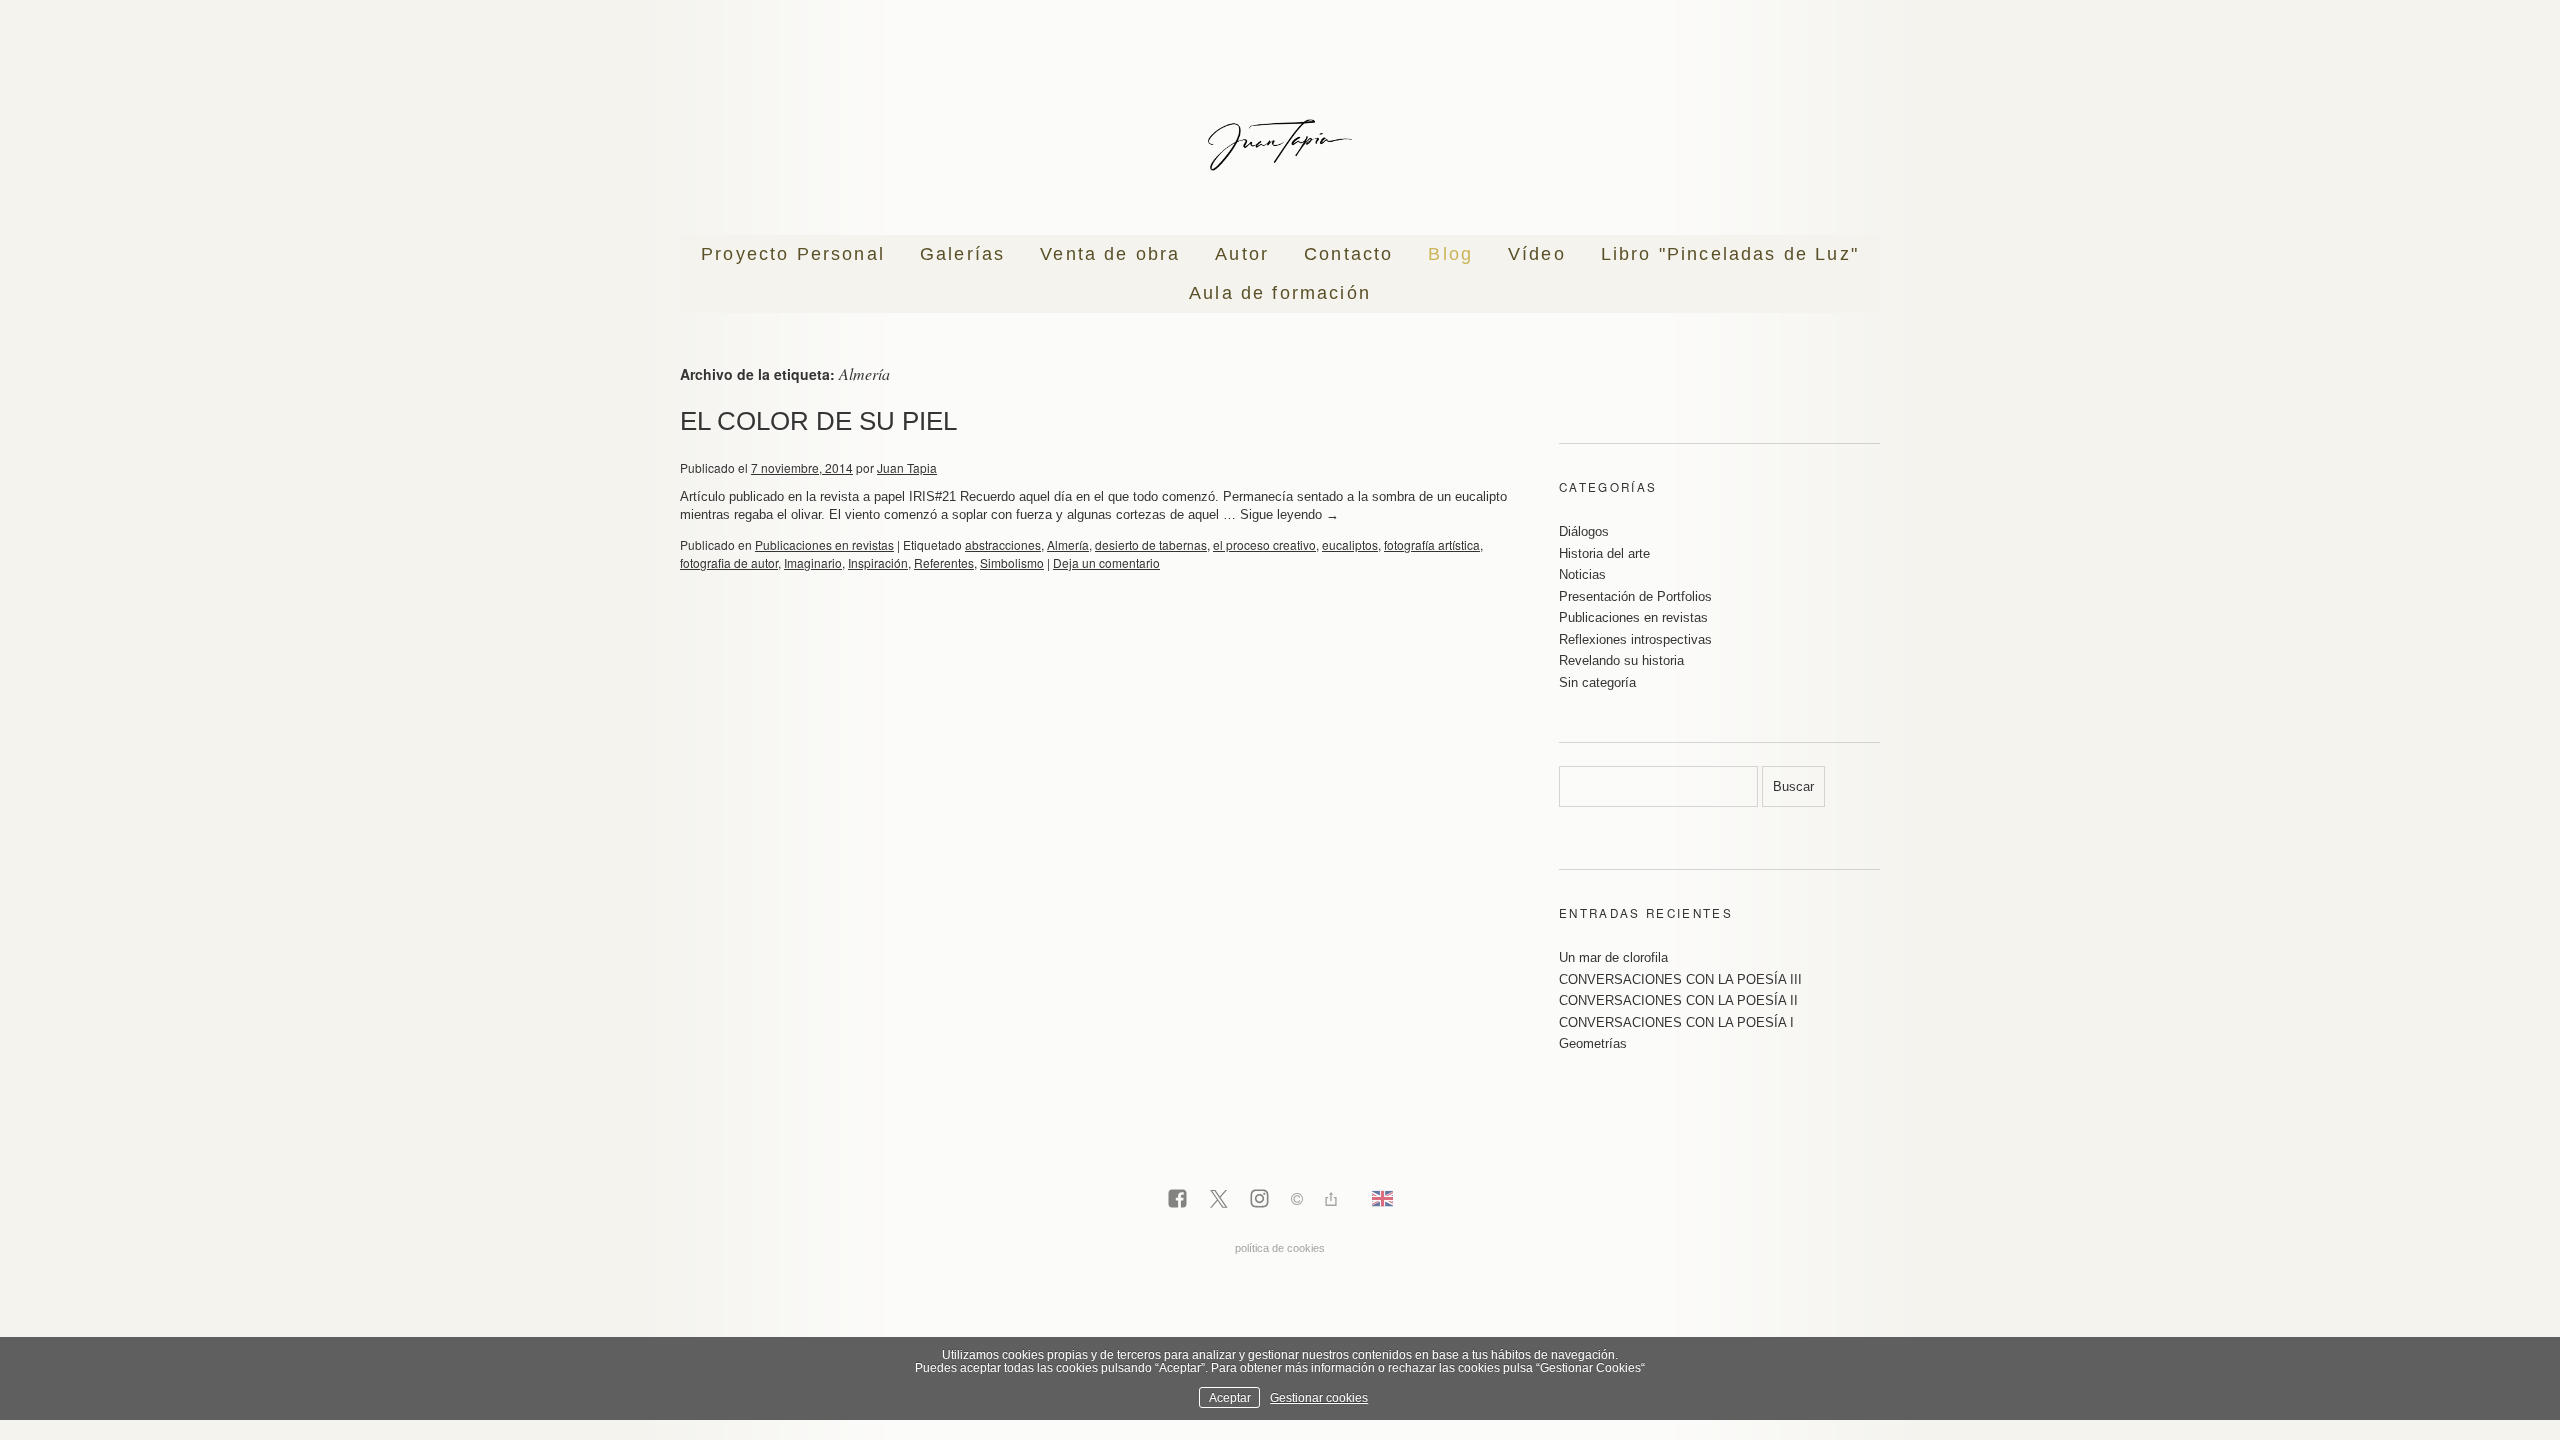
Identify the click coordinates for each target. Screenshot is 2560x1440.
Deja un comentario (1106, 562)
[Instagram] (1259, 1200)
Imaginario (813, 562)
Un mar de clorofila (1613, 957)
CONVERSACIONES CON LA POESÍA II (1678, 1000)
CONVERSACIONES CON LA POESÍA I (1676, 1022)
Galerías (962, 254)
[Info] (1297, 1201)
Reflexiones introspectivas (1635, 639)
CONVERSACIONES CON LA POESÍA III (1680, 979)
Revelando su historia (1621, 660)
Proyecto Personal (793, 254)
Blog (1450, 254)
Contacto (1348, 254)
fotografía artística (1432, 544)
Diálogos (1584, 531)
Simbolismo (1012, 562)
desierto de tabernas (1151, 544)
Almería (1068, 544)
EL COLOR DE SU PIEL (818, 421)
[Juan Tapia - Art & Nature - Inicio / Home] (1280, 145)
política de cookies (1280, 1248)
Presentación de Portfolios (1635, 596)
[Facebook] (1177, 1200)
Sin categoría (1597, 682)
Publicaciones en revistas (824, 544)
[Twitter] (1218, 1200)
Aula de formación (1280, 293)
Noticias (1582, 574)
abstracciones (1003, 544)
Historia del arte (1604, 553)
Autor (1242, 254)
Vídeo (1537, 254)
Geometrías (1593, 1043)
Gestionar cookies (1319, 1397)
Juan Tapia (907, 467)
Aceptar (1230, 1397)
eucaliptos (1350, 544)
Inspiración (878, 562)
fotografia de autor (729, 562)
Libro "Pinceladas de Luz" (1730, 254)
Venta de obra (1110, 254)
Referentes (944, 562)
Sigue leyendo (1289, 514)
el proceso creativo (1264, 544)
